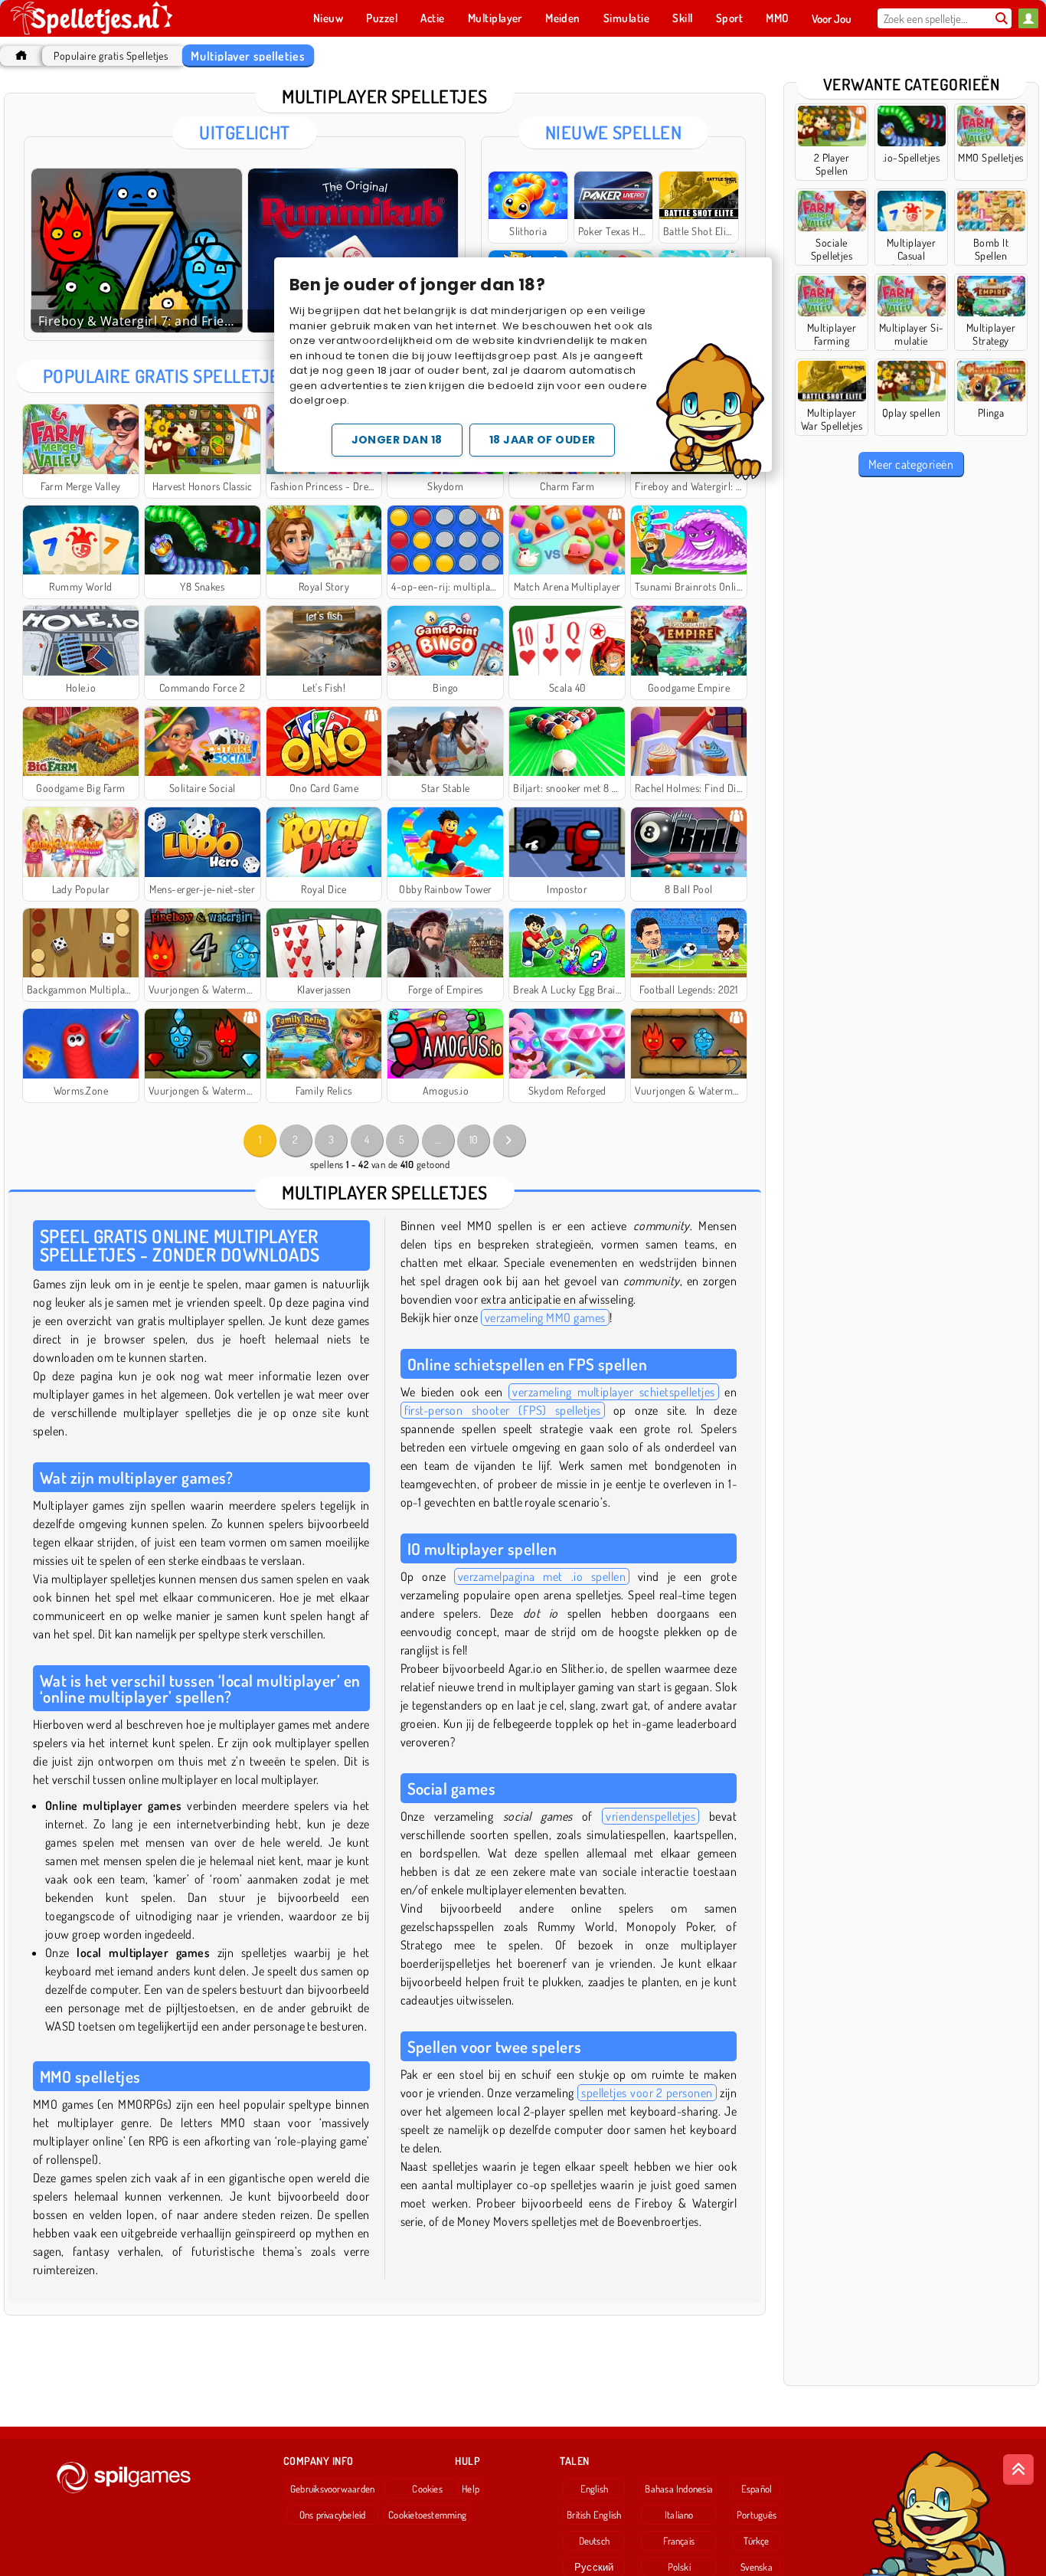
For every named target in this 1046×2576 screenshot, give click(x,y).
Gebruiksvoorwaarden (332, 2489)
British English (594, 2515)
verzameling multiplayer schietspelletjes (613, 1392)
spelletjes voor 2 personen (647, 2093)
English (595, 2489)
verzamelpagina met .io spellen (542, 1576)
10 (474, 1139)
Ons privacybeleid (333, 2515)
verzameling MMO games (545, 1317)
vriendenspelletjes (650, 1816)
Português (757, 2515)
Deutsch (595, 2541)
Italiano (679, 2515)
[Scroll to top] (1018, 2470)
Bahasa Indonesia (679, 2489)
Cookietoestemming (427, 2515)
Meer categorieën (911, 464)
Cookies (427, 2489)
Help (471, 2489)
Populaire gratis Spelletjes (111, 56)
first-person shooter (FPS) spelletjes (503, 1410)
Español (757, 2489)
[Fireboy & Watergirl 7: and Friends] (137, 250)
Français (679, 2541)
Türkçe (756, 2541)
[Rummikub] (353, 250)
